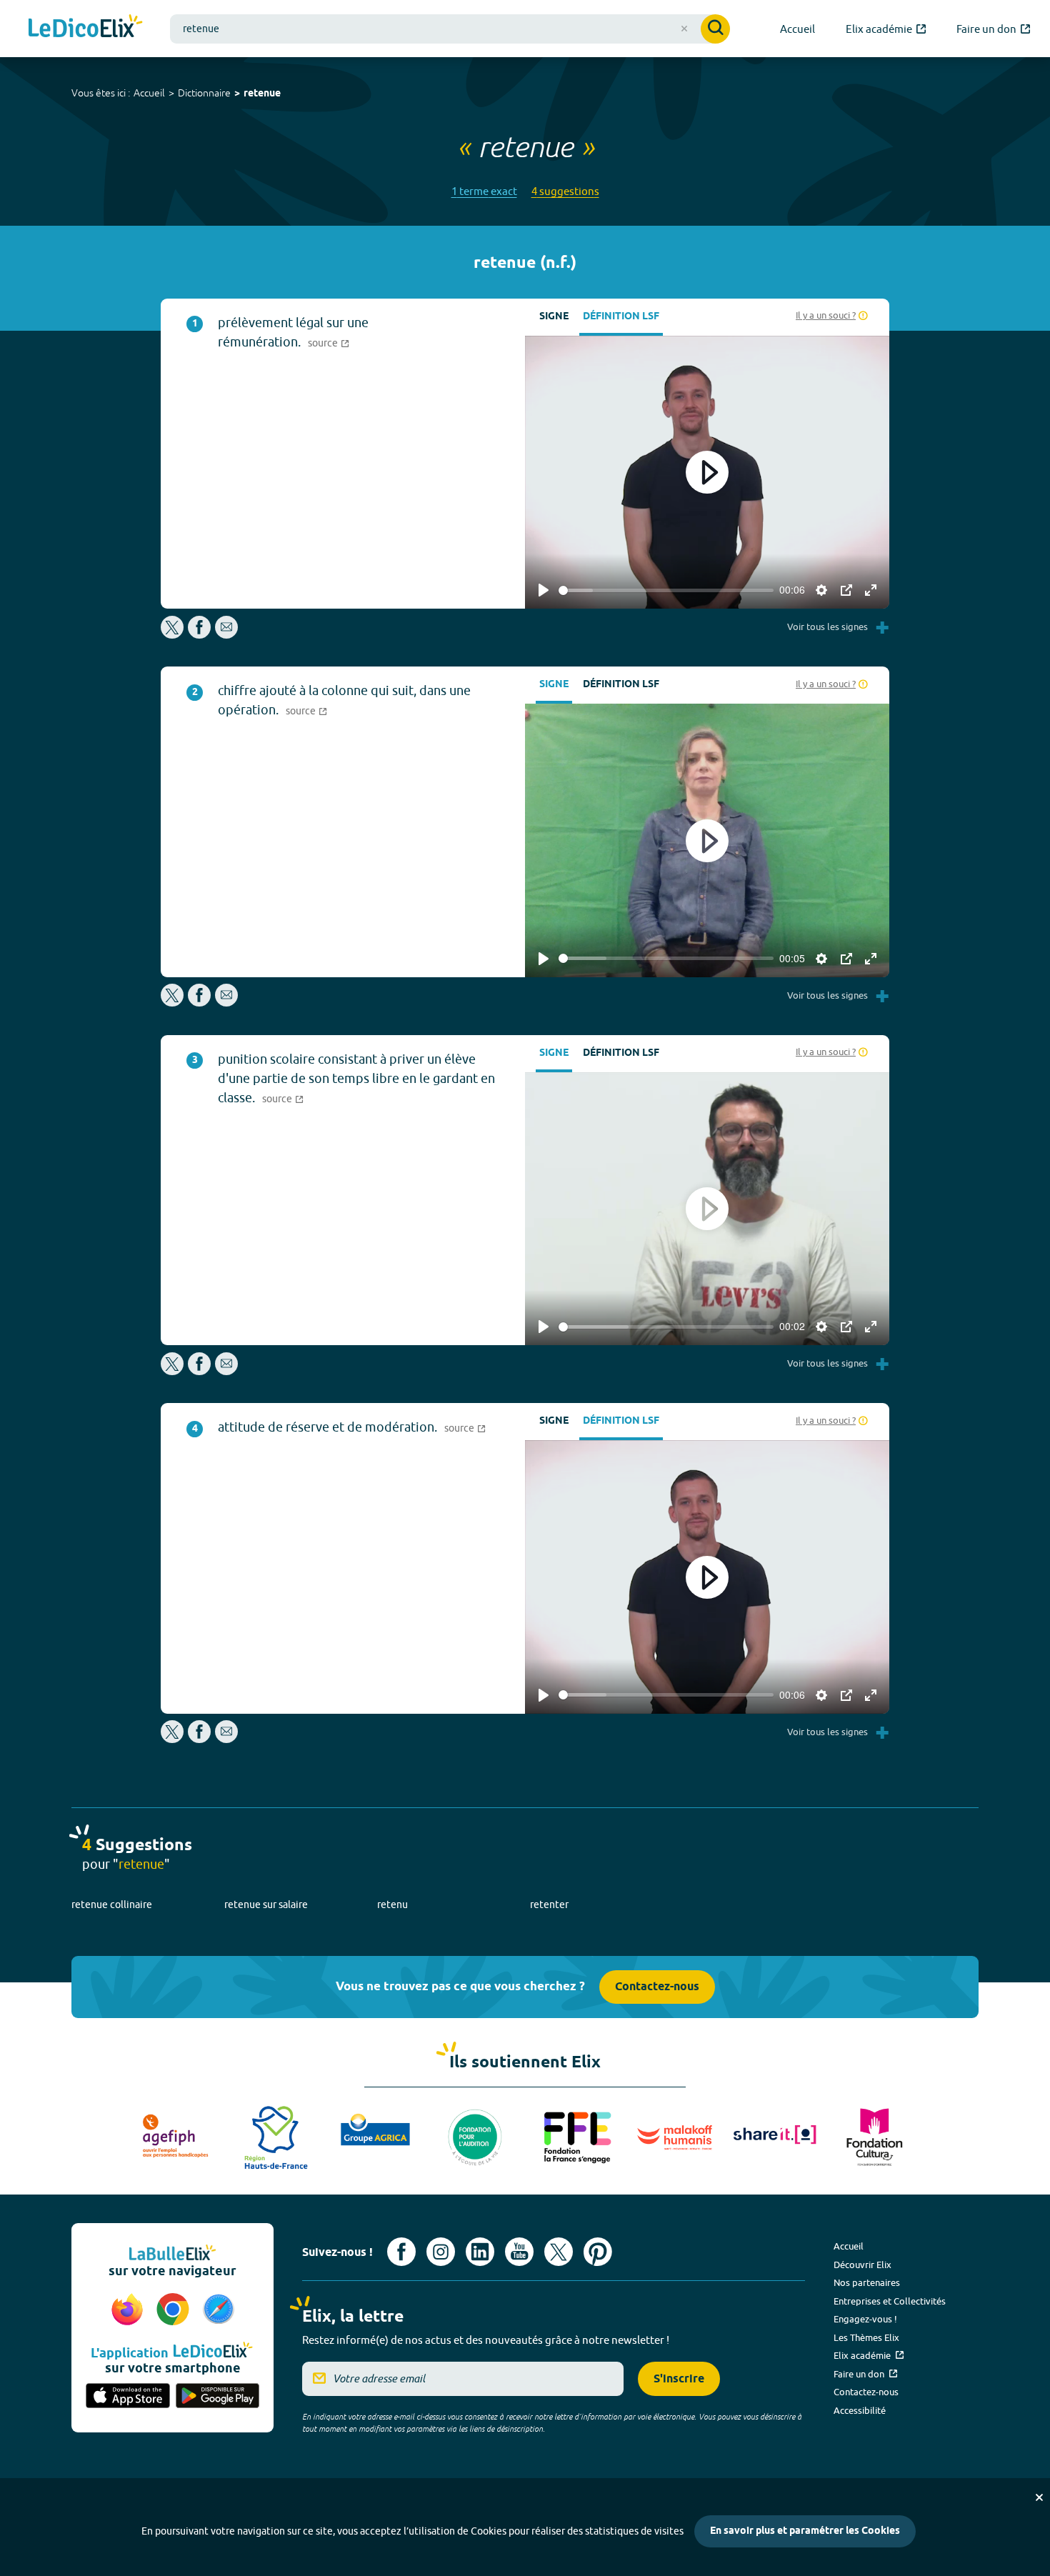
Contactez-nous (657, 1987)
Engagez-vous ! (865, 2319)
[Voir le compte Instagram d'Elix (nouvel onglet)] (441, 2252)
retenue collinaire (112, 1904)
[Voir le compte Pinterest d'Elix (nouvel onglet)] (598, 2252)
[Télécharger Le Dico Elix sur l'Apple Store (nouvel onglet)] (128, 2397)
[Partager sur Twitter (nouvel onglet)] (173, 635)
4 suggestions (565, 191)
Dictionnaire (204, 93)
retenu (392, 1904)
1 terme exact (484, 191)
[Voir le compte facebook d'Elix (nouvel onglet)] (401, 2252)
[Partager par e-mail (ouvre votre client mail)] (226, 635)
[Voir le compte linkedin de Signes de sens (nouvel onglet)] (480, 2252)
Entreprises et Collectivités (890, 2301)
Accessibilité (860, 2410)
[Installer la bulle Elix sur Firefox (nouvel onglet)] (129, 2310)
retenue (262, 94)
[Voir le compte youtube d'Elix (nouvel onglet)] (519, 2252)
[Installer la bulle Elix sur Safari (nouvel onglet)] (219, 2310)
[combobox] (450, 29)
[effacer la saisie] (684, 29)
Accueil (149, 93)
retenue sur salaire (266, 1904)
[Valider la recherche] (715, 29)
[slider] (666, 590)
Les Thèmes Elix (866, 2337)
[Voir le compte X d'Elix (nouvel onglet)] (559, 2252)
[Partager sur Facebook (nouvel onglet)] (199, 635)
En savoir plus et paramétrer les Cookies (805, 2531)
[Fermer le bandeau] (1039, 2497)
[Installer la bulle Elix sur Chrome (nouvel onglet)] (175, 2310)
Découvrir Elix (862, 2265)
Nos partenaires (867, 2282)
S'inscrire (679, 2379)
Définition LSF (621, 317)
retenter (549, 1904)
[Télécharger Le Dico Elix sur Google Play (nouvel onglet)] (218, 2397)
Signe (554, 317)
